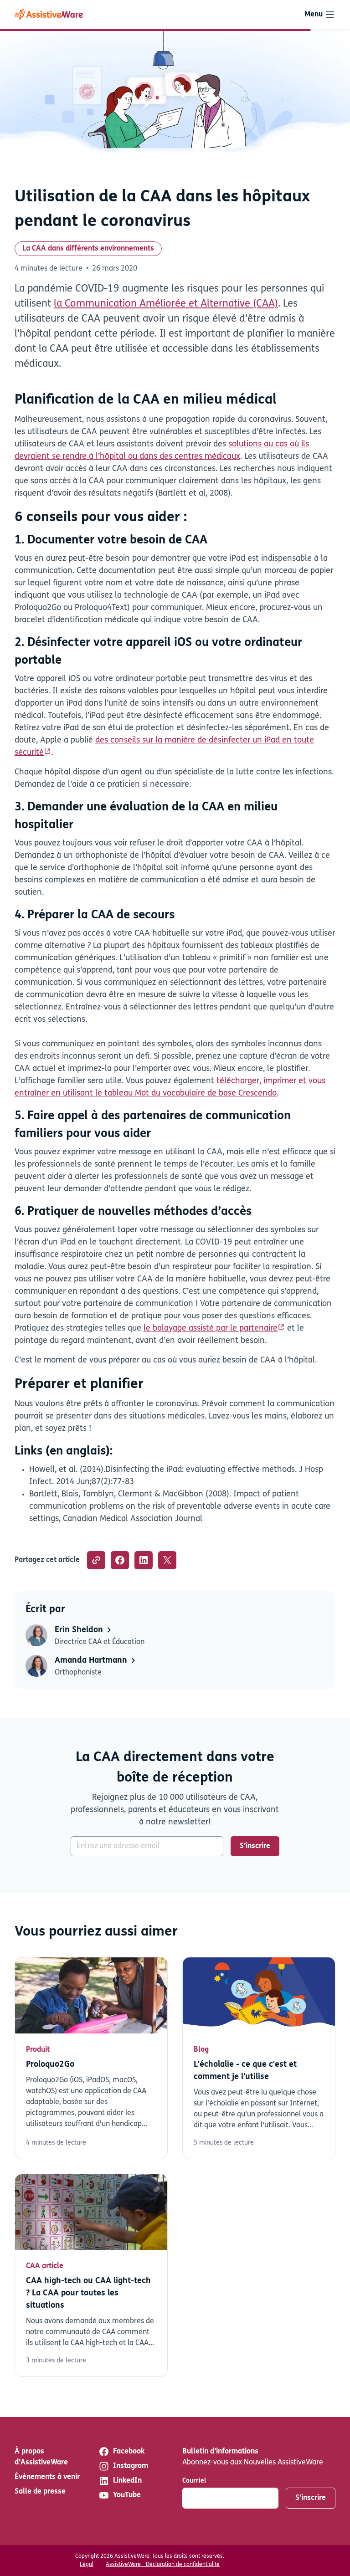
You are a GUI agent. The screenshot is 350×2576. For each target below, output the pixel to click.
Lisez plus (91, 2058)
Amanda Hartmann (92, 1661)
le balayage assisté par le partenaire (211, 1329)
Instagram (131, 2466)
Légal (87, 2565)
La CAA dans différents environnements (88, 249)
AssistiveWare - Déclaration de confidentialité (163, 2565)
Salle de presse (40, 2492)
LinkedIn (127, 2481)
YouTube (127, 2495)
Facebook (129, 2452)
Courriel (194, 2481)
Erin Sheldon (80, 1630)
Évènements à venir (47, 2477)
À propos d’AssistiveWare (41, 2457)
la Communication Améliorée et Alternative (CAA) (166, 304)
